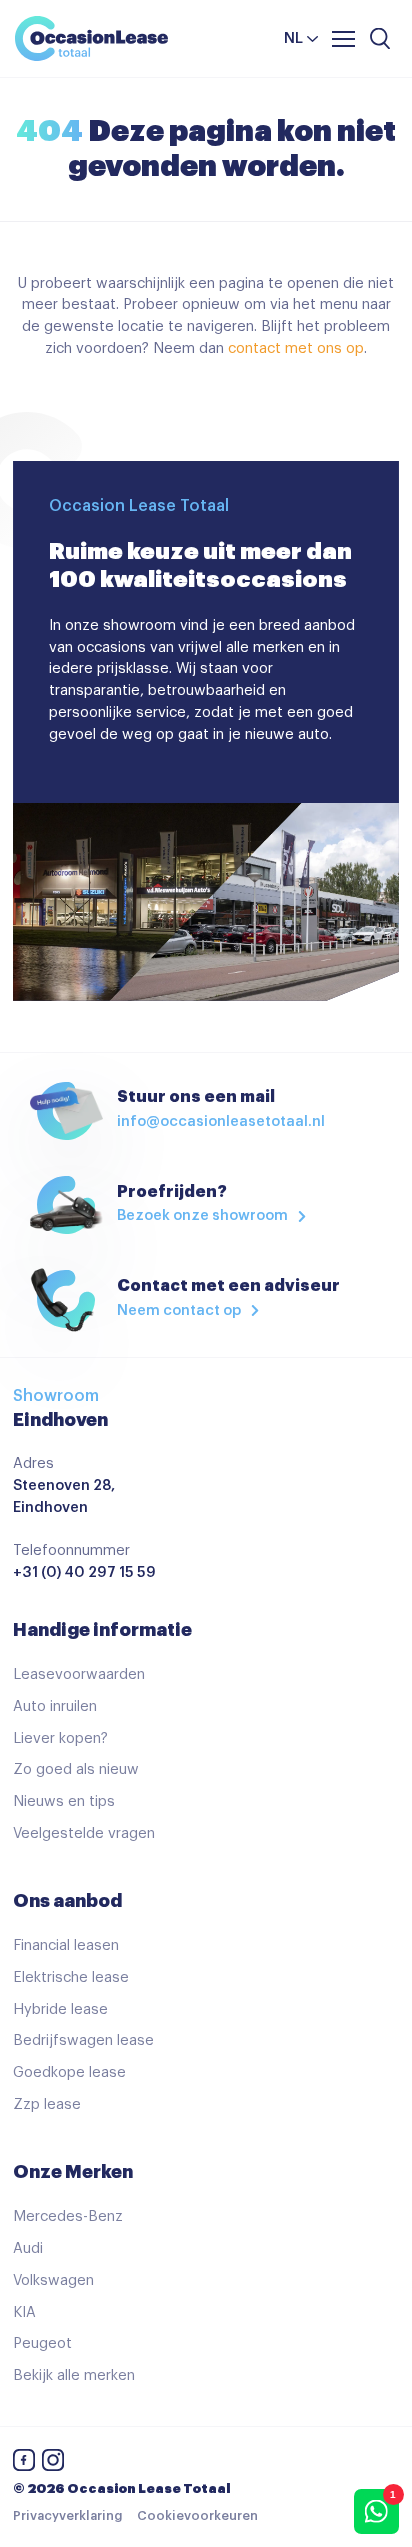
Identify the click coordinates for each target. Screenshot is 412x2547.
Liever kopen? (60, 1738)
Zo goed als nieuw (76, 1769)
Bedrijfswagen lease (83, 2040)
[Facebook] (24, 2463)
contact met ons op (296, 348)
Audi (28, 2248)
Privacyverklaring (67, 2516)
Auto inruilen (55, 1706)
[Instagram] (53, 2463)
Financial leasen (66, 1945)
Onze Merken (73, 2172)
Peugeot (42, 2343)
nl (293, 38)
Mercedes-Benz (68, 2216)
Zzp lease (47, 2104)
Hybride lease (60, 2009)
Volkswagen (53, 2280)
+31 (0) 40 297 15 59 (84, 1572)
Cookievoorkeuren (197, 2516)
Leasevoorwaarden (79, 1674)
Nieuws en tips (64, 1801)
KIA (24, 2312)
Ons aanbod (67, 1901)
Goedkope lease (69, 2072)
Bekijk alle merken (74, 2375)
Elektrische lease (71, 1977)
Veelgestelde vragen (84, 1833)
